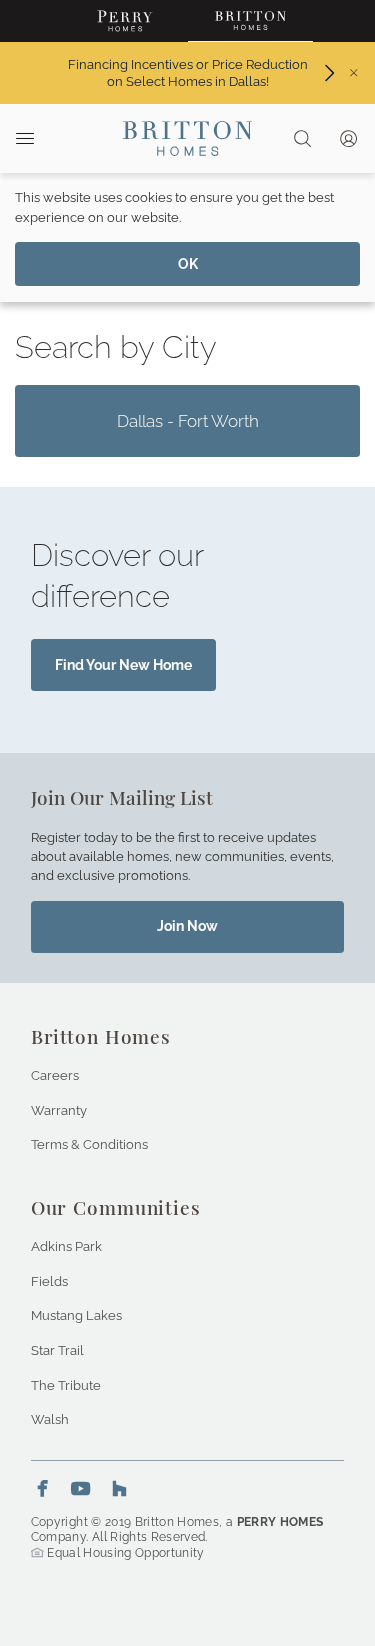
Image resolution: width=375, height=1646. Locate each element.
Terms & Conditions (89, 1144)
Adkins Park (66, 1246)
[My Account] (349, 138)
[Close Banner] (354, 73)
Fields (49, 1281)
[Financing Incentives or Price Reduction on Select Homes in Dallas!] (329, 73)
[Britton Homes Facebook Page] (42, 1488)
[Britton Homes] (250, 21)
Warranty (59, 1110)
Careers (55, 1075)
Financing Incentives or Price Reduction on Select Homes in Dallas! (187, 72)
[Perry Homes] (125, 21)
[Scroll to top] (315, 1521)
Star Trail (57, 1350)
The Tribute (66, 1385)
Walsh (50, 1419)
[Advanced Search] (302, 138)
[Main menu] (24, 138)
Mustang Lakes (76, 1315)
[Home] (187, 138)
